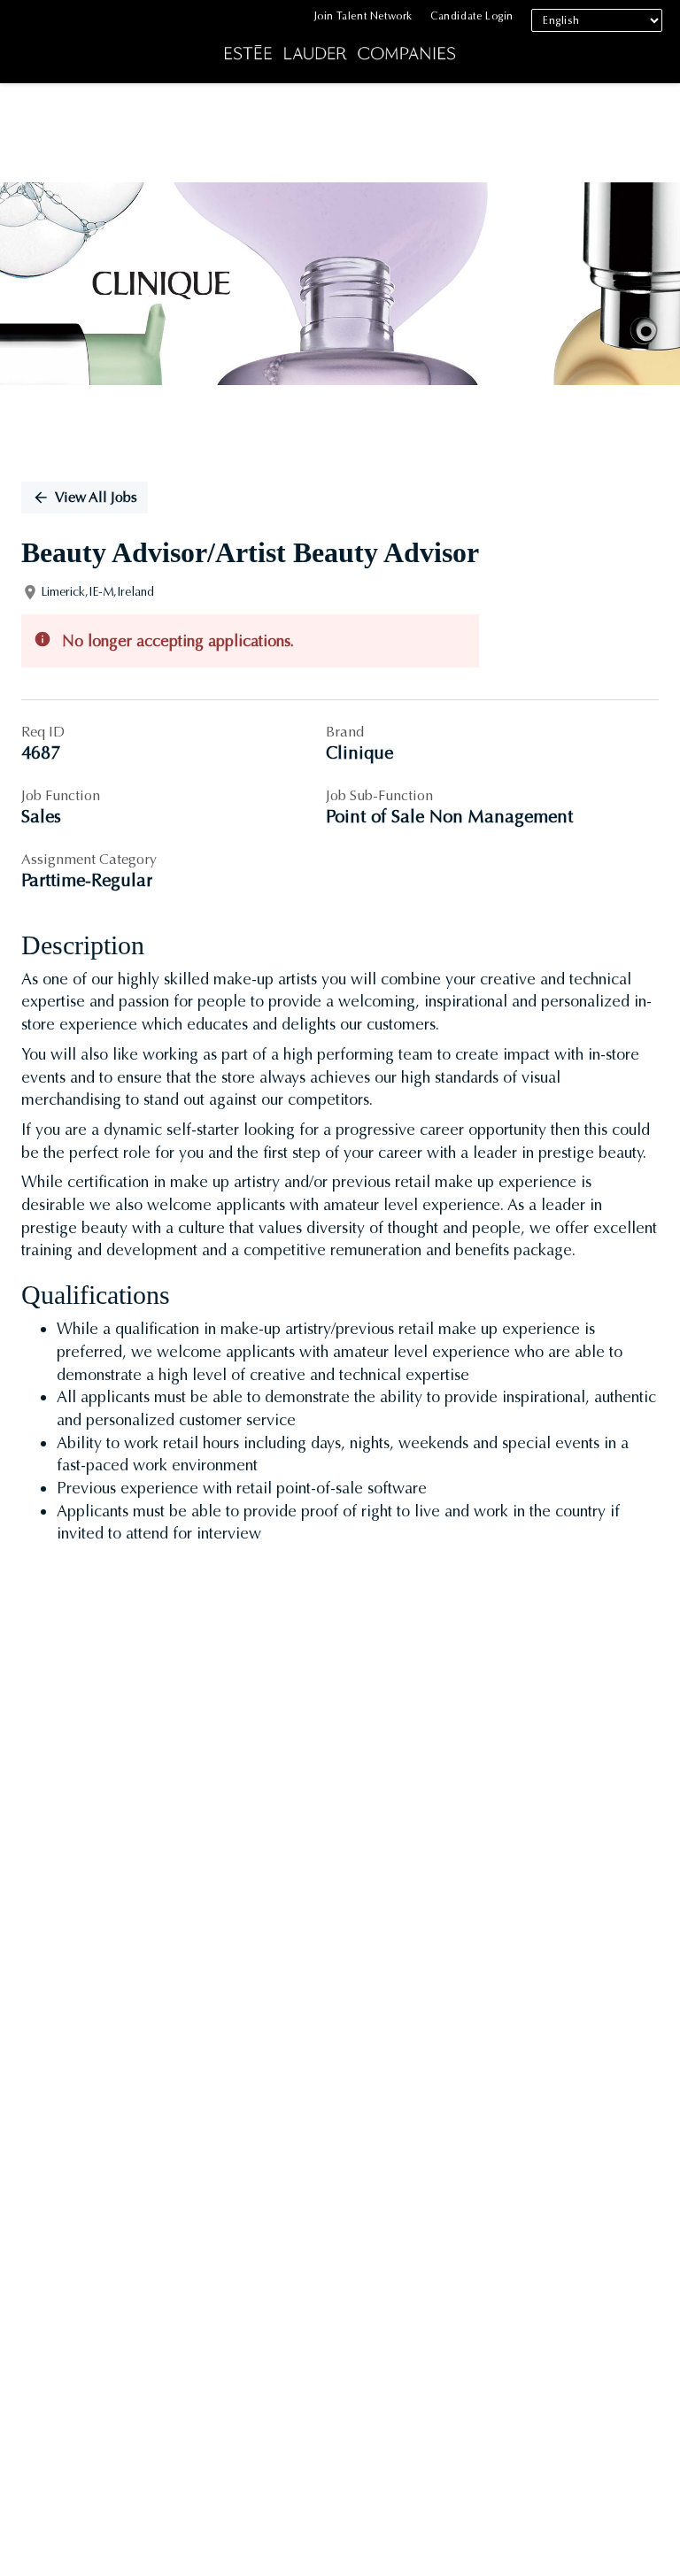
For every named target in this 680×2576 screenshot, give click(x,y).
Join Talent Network (363, 16)
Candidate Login (472, 16)
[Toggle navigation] (27, 46)
